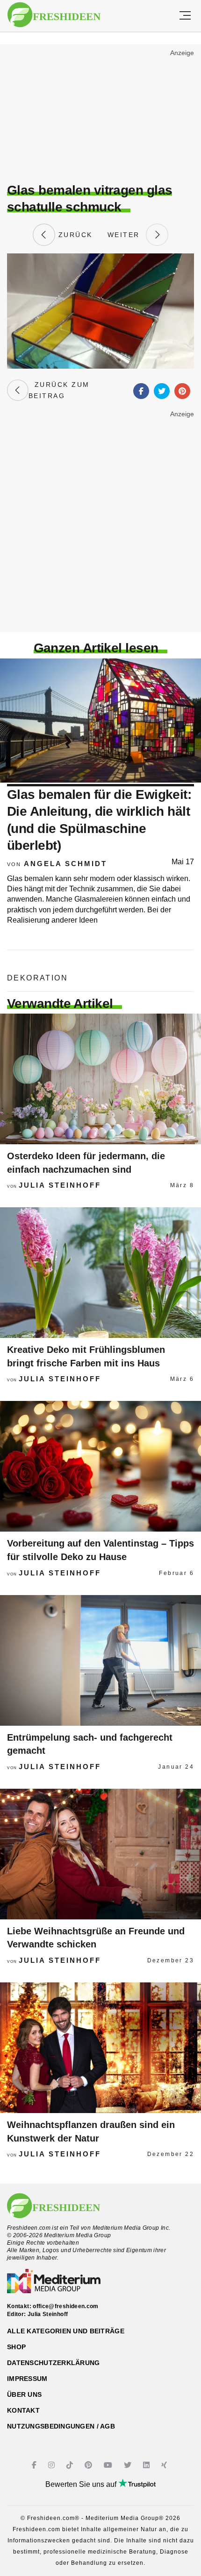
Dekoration (37, 978)
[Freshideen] (54, 15)
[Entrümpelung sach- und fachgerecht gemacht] (100, 1660)
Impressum (27, 2379)
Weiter (127, 235)
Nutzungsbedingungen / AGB (61, 2426)
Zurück (74, 235)
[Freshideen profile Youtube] (109, 2465)
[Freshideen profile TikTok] (71, 2465)
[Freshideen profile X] (129, 2465)
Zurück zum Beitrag (59, 390)
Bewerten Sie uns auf (82, 2484)
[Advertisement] (100, 115)
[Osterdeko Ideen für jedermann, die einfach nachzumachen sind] (100, 1079)
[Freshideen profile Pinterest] (90, 2465)
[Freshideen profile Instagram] (53, 2465)
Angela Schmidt (65, 864)
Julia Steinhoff (60, 1185)
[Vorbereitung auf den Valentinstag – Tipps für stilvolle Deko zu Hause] (100, 1466)
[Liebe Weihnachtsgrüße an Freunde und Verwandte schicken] (100, 1854)
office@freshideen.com (66, 2306)
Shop (16, 2347)
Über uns (24, 2394)
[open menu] (185, 16)
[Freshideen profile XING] (165, 2465)
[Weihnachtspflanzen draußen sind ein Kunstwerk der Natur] (100, 2048)
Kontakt (23, 2410)
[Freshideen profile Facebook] (35, 2465)
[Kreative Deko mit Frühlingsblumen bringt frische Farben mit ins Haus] (100, 1273)
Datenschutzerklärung (54, 2363)
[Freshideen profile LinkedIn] (147, 2465)
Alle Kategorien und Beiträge (66, 2331)
